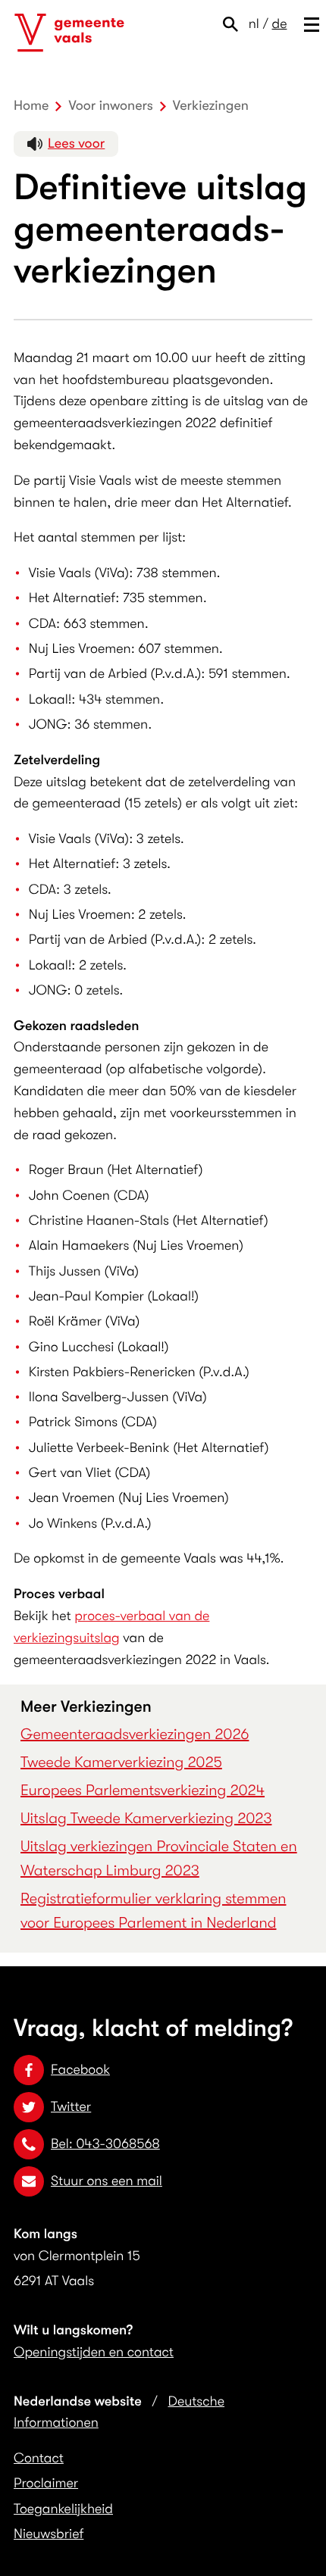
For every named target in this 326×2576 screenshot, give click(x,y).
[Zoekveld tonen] (234, 24)
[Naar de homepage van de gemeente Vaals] (69, 33)
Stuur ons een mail (107, 2181)
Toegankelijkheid (63, 2509)
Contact (39, 2459)
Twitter (71, 2107)
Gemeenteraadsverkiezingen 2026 (135, 1734)
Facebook (80, 2070)
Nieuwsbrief (49, 2534)
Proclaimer (46, 2484)
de (280, 24)
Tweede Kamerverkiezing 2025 (121, 1762)
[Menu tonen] (308, 24)
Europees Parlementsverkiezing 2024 (143, 1790)
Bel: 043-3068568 (105, 2144)
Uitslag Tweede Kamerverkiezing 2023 (146, 1818)
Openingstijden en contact (94, 2353)
